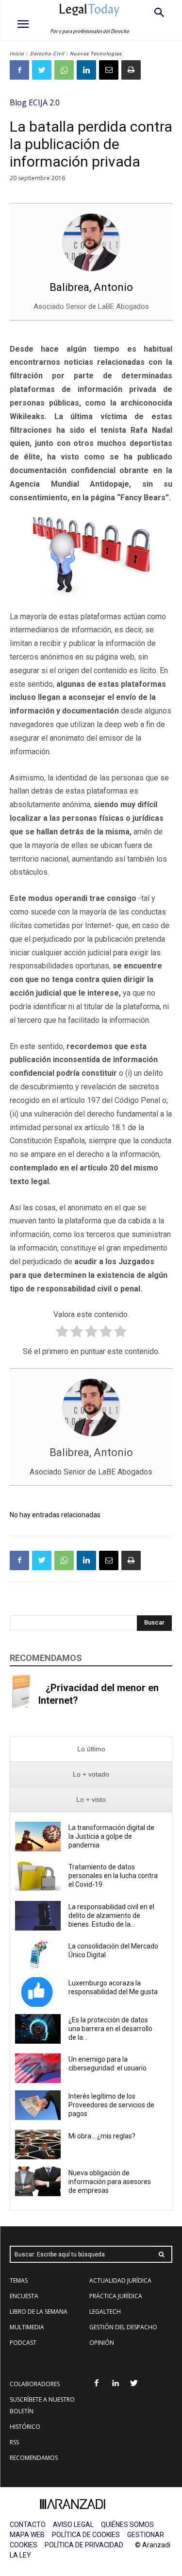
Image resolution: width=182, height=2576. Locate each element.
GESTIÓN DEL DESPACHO (123, 2327)
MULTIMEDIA (27, 2327)
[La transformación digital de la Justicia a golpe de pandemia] (38, 1837)
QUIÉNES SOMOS (127, 2525)
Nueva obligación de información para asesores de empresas (110, 2182)
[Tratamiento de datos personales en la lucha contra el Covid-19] (38, 1876)
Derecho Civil (47, 54)
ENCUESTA (24, 2296)
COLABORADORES (35, 2384)
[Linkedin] (86, 70)
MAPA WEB (27, 2535)
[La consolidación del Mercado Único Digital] (38, 1955)
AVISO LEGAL (73, 2525)
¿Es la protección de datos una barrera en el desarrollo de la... (110, 2029)
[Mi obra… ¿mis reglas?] (38, 2144)
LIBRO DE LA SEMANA (39, 2312)
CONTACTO (28, 2525)
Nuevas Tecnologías (96, 54)
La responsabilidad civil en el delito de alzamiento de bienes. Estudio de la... (111, 1915)
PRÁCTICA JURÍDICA (116, 2296)
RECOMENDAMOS (34, 2458)
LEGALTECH (105, 2312)
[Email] (109, 70)
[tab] (91, 1749)
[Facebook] (19, 70)
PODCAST (23, 2343)
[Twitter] (42, 70)
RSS (14, 2442)
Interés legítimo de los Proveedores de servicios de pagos (111, 2105)
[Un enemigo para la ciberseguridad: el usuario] (38, 2068)
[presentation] (91, 1749)
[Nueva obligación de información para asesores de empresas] (38, 2181)
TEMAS (19, 2280)
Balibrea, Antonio (91, 287)
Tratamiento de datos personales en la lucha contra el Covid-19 (113, 1876)
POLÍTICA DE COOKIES (86, 2535)
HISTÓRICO (25, 2427)
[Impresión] (131, 70)
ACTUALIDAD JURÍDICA (120, 2280)
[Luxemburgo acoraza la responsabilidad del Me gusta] (38, 1992)
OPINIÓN (102, 2343)
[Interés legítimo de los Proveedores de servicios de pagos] (38, 2105)
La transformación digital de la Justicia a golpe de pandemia (111, 1836)
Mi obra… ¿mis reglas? (102, 2136)
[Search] (162, 2254)
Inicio (17, 54)
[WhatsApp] (64, 70)
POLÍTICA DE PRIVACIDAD (84, 2545)
